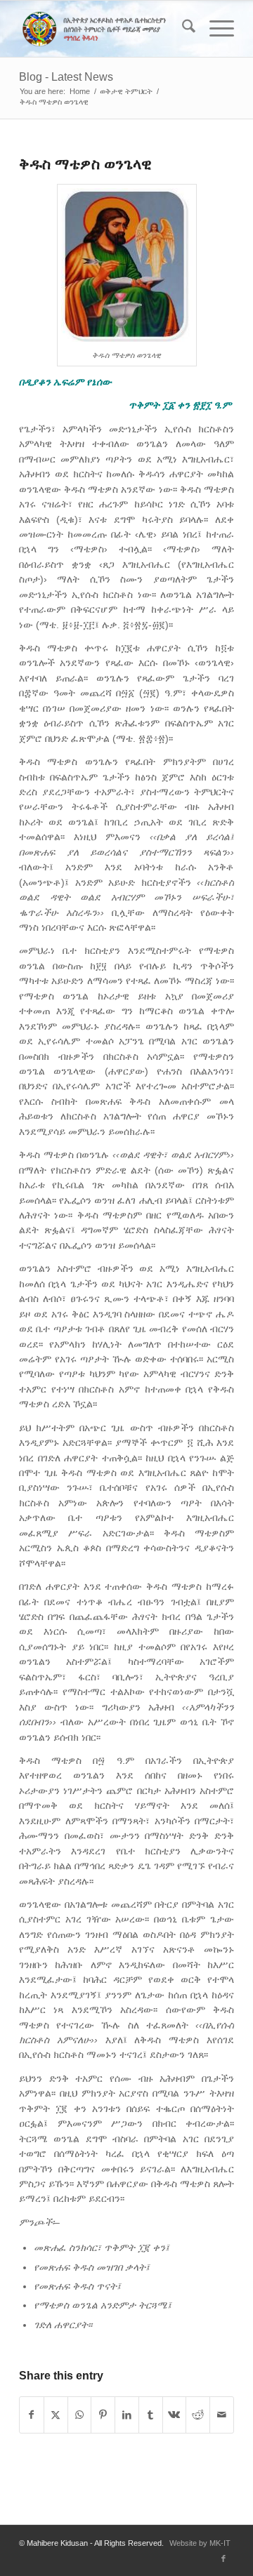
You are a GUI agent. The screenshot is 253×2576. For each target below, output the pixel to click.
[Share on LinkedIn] (127, 2415)
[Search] (182, 29)
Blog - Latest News (66, 77)
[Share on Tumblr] (151, 2415)
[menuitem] (182, 29)
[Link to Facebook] (223, 2558)
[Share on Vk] (175, 2415)
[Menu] (215, 29)
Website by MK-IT (200, 2543)
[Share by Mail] (222, 2415)
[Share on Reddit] (198, 2415)
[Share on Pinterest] (103, 2415)
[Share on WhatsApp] (80, 2415)
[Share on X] (56, 2415)
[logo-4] (105, 29)
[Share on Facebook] (32, 2415)
